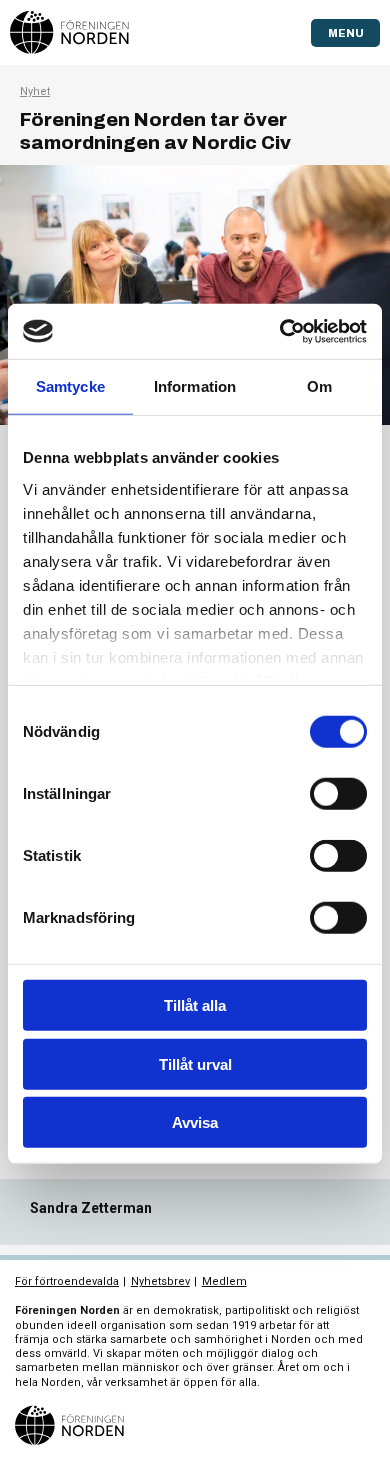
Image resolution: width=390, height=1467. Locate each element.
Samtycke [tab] (70, 386)
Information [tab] (195, 386)
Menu (346, 33)
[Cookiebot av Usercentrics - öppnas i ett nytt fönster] (280, 331)
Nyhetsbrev (160, 1281)
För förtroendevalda (67, 1281)
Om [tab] (319, 386)
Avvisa (195, 1122)
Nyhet (35, 91)
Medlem (224, 1281)
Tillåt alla (195, 1005)
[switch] (338, 794)
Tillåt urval (195, 1063)
